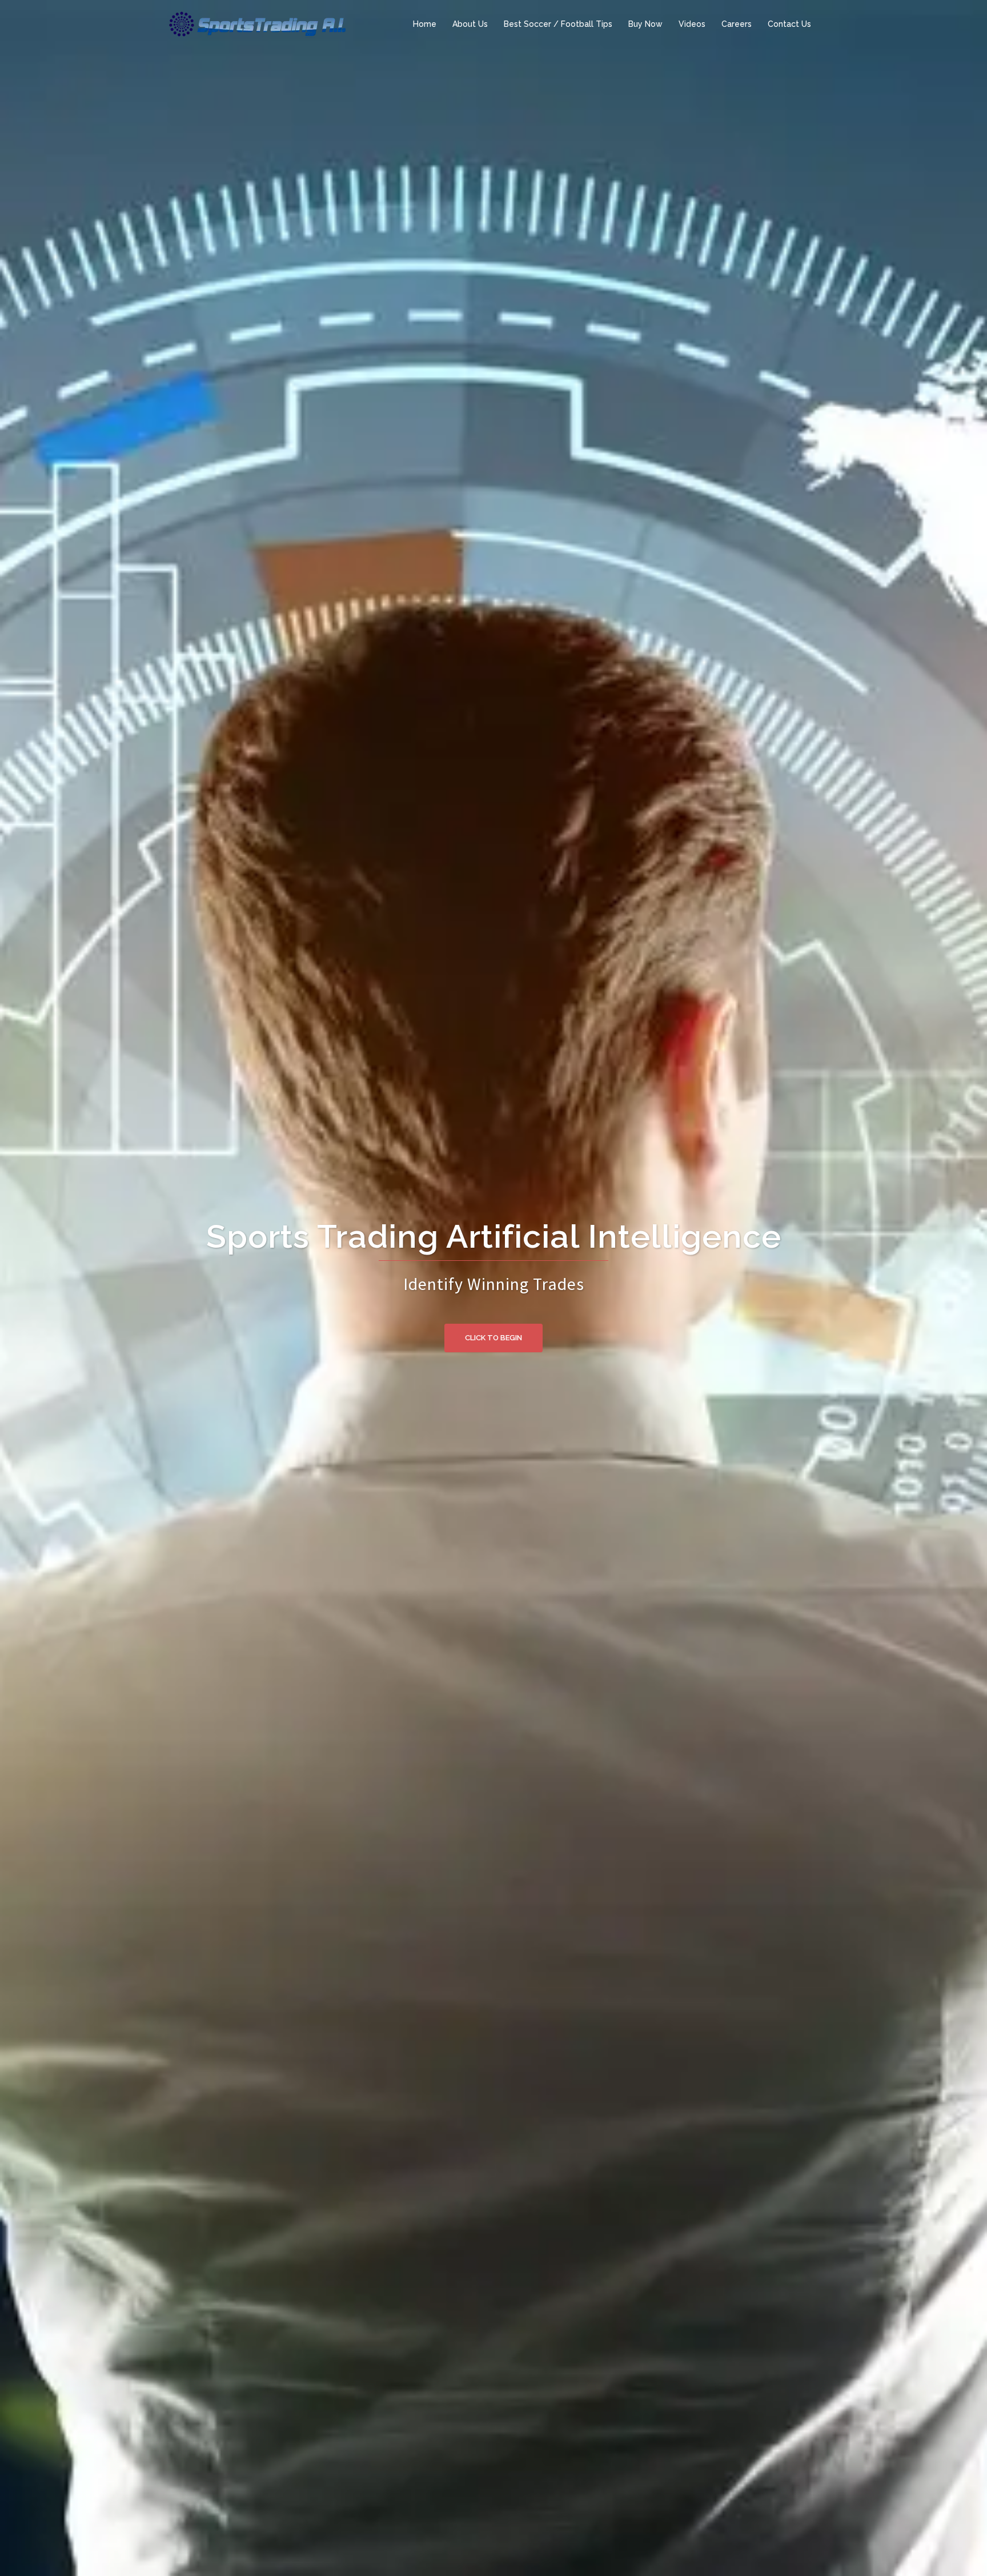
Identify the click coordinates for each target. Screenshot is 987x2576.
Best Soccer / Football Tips (558, 24)
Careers (737, 24)
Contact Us (789, 24)
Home (425, 24)
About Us (470, 24)
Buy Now (645, 24)
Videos (692, 24)
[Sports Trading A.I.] (257, 23)
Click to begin (493, 1338)
